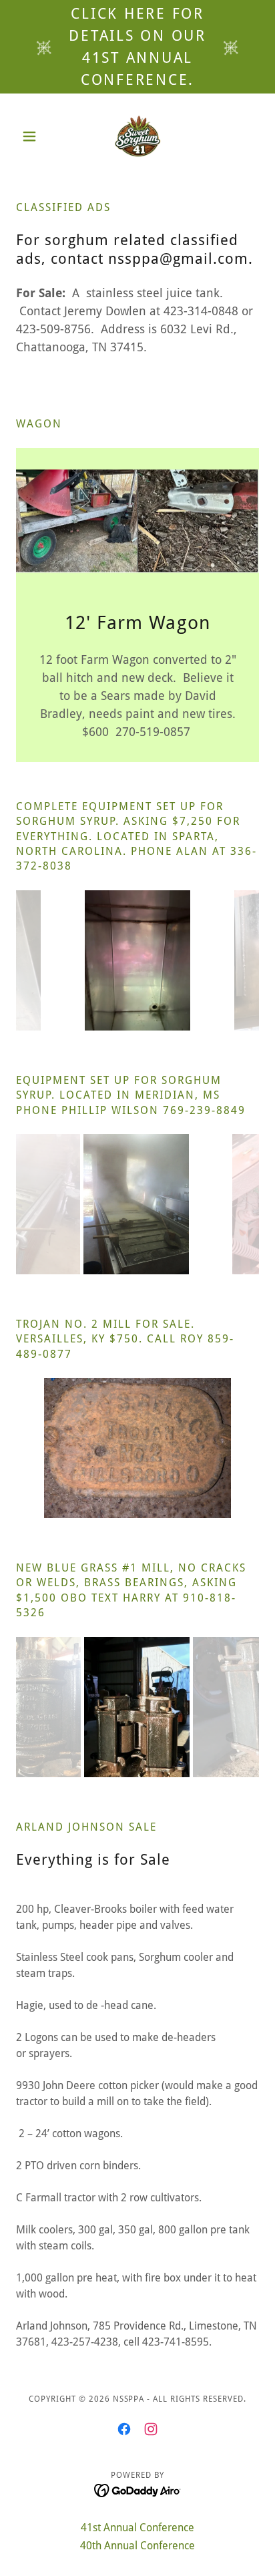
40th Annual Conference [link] (137, 2546)
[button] (34, 136)
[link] (138, 136)
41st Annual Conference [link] (137, 2528)
